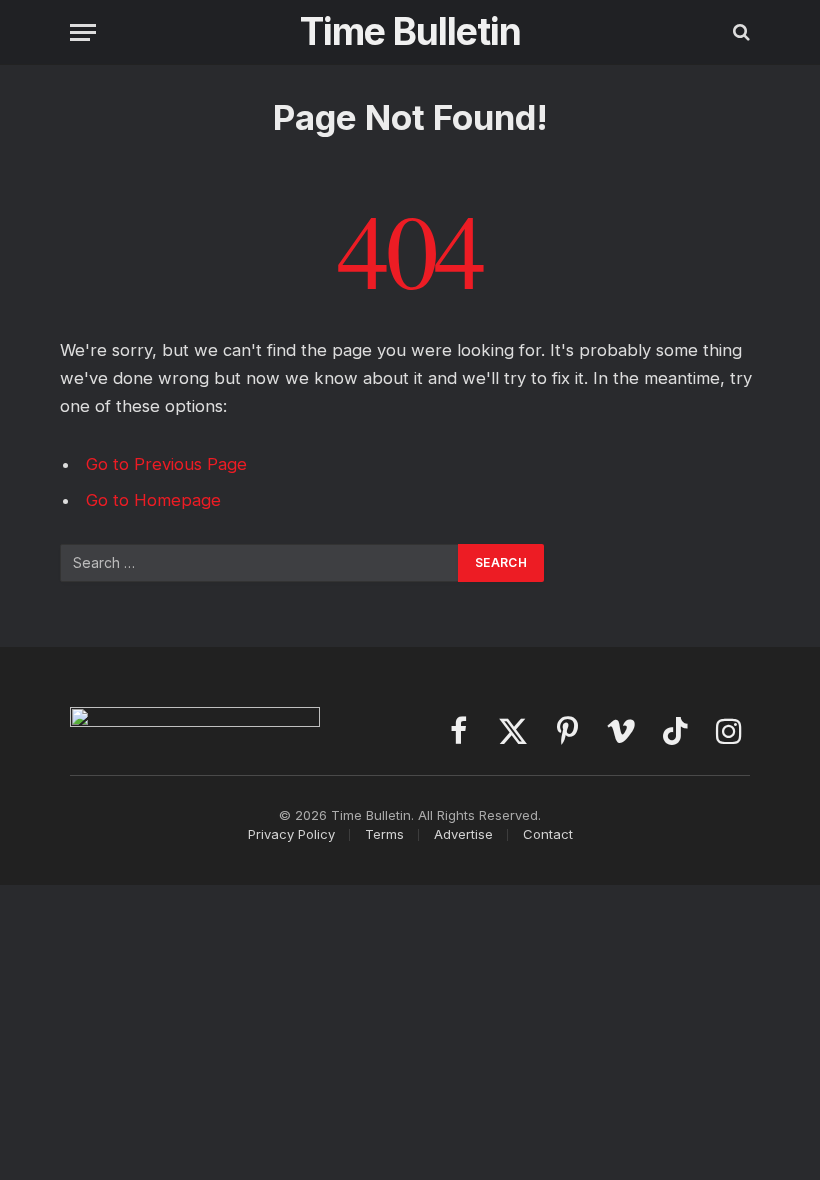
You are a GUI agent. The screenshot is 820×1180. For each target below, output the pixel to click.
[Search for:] (260, 563)
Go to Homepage (153, 500)
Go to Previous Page (166, 464)
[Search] (739, 32)
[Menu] (83, 32)
